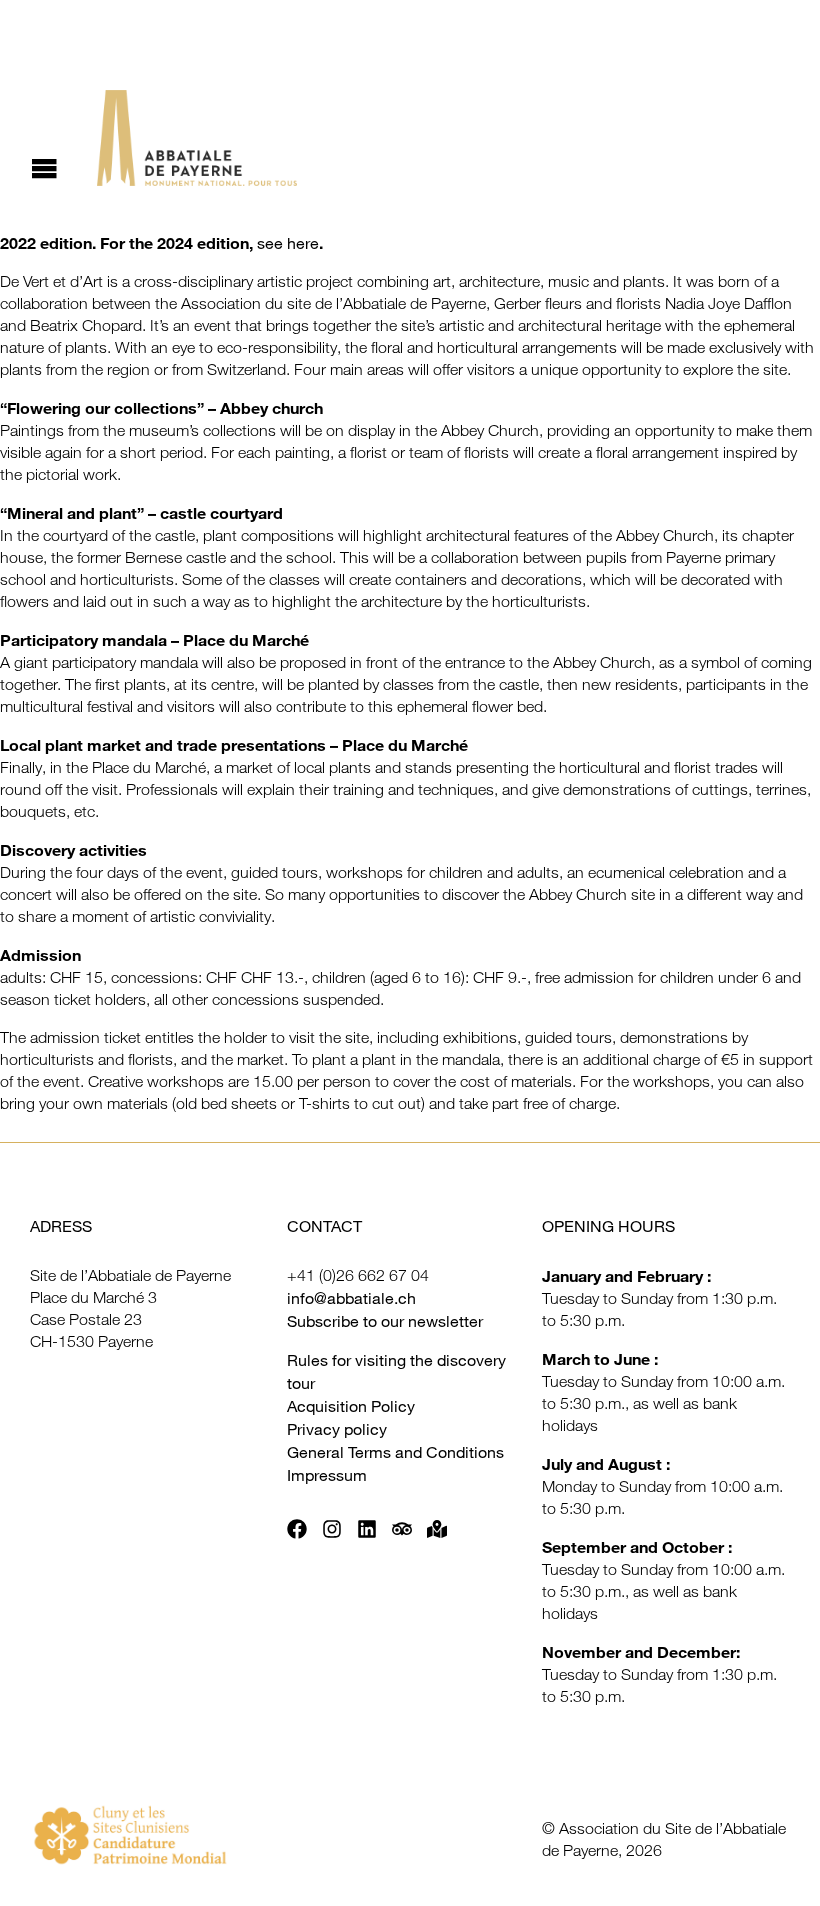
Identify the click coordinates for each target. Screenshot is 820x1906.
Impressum (327, 1475)
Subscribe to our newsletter (385, 1321)
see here (288, 243)
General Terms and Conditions (395, 1452)
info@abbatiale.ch (351, 1298)
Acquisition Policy (351, 1406)
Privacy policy (337, 1429)
